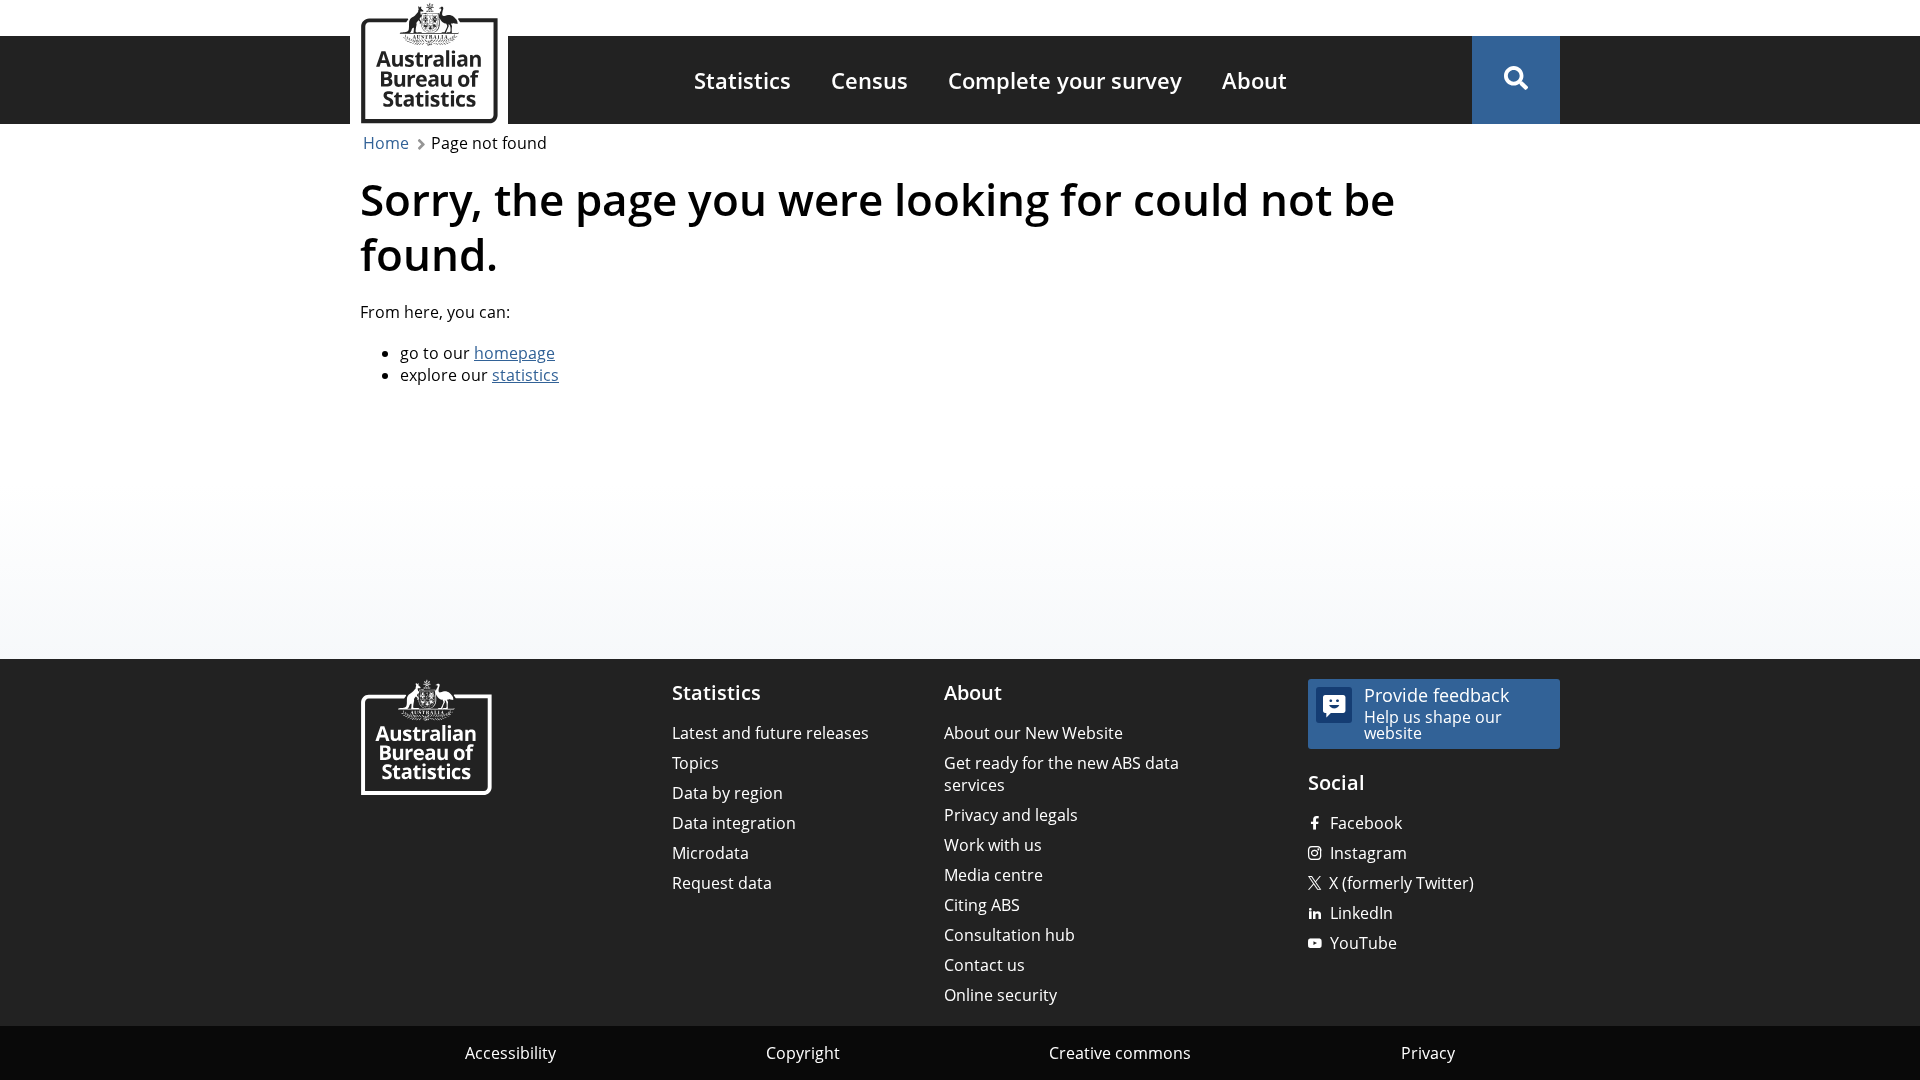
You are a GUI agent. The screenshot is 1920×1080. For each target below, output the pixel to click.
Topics (695, 763)
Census (869, 80)
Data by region (727, 793)
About (1254, 80)
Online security (1000, 995)
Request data (722, 883)
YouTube (1363, 943)
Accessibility (510, 1053)
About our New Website (1033, 733)
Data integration (734, 823)
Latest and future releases (770, 733)
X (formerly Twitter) (1401, 883)
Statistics (742, 80)
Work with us (993, 845)
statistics (525, 375)
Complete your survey (1065, 80)
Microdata (710, 853)
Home (386, 143)
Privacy (1428, 1053)
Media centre (993, 875)
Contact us (984, 965)
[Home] (426, 739)
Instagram (1368, 853)
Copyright (803, 1053)
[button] (1516, 80)
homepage (514, 353)
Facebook (1366, 823)
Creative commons (1120, 1053)
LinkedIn (1361, 913)
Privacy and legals (1011, 815)
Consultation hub (1009, 935)
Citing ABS (982, 905)
